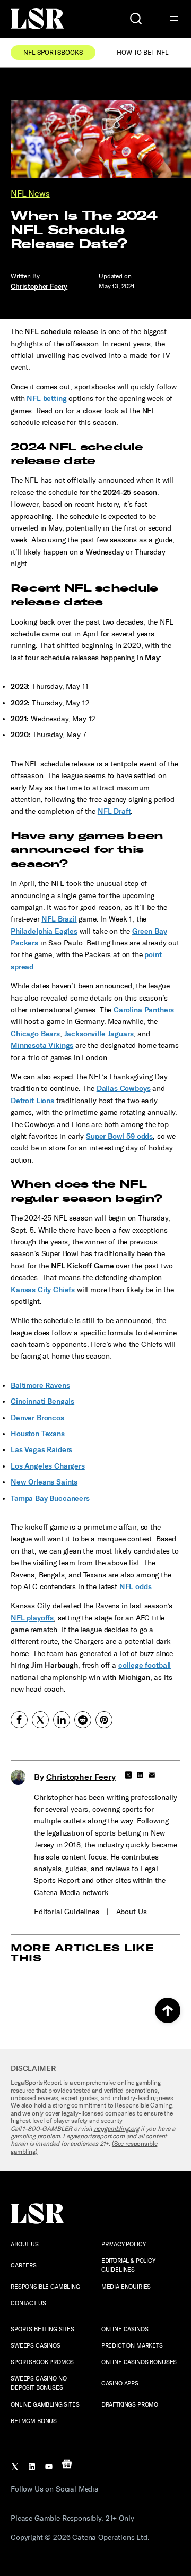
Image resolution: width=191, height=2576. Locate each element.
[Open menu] (174, 19)
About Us (132, 1912)
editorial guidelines (67, 1912)
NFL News (30, 194)
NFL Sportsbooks (53, 53)
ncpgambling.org (117, 2129)
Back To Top (168, 2010)
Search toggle (136, 19)
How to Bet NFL (143, 53)
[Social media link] (19, 1720)
